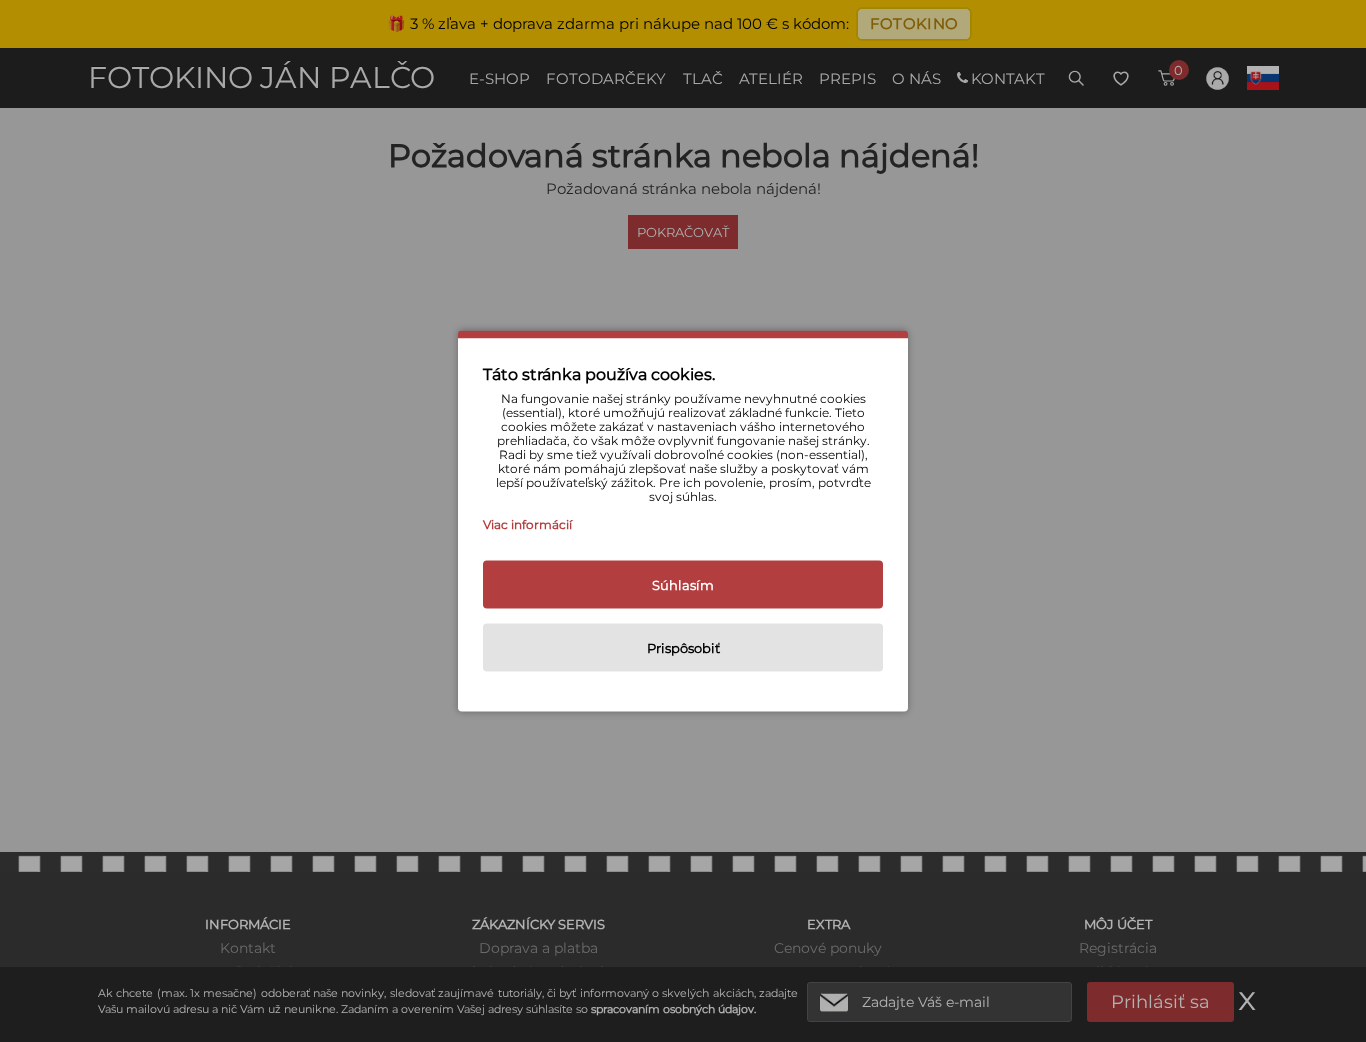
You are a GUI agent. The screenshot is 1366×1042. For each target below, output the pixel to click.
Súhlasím (683, 585)
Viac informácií (527, 524)
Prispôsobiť (683, 648)
